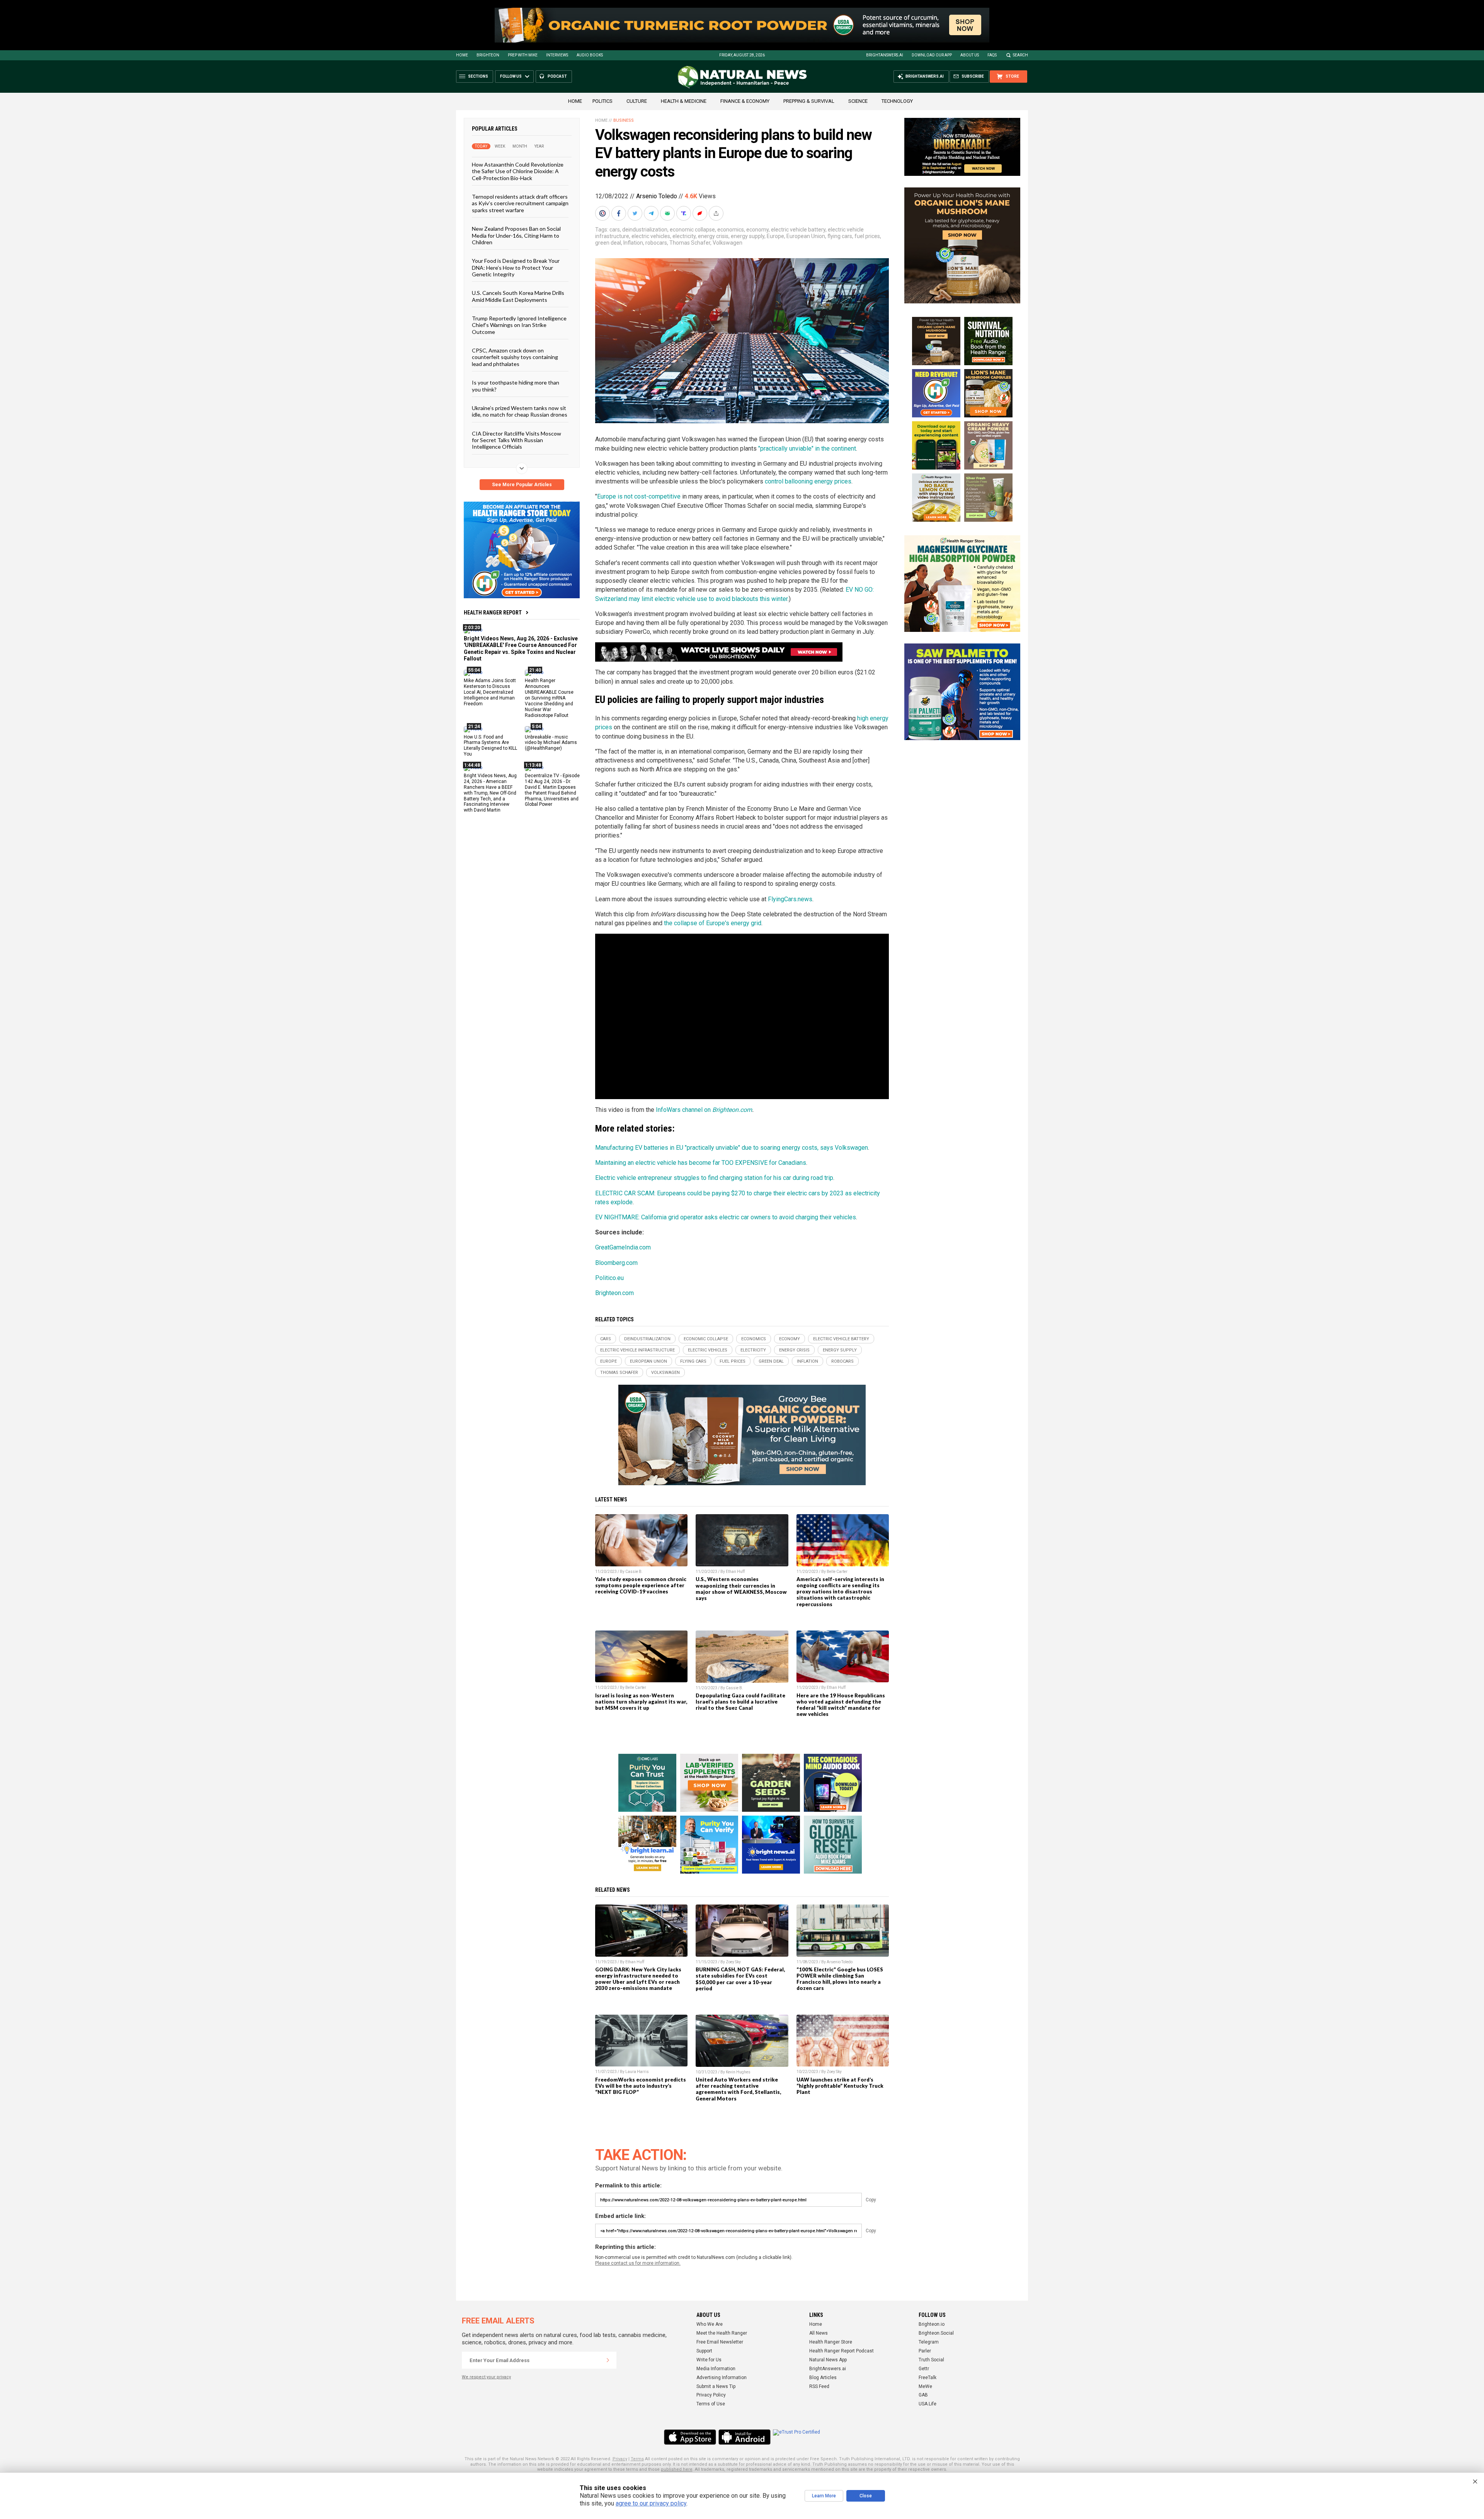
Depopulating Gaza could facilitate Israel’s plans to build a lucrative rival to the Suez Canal (740, 1702)
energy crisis (713, 236)
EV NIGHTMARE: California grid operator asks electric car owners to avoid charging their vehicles (726, 1217)
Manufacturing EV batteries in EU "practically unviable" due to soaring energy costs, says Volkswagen (732, 1148)
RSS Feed (819, 2386)
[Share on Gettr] (701, 213)
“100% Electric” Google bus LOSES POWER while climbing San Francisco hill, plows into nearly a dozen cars (840, 1979)
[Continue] (608, 2360)
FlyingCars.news (790, 899)
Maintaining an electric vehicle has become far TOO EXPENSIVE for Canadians (701, 1163)
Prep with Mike (523, 55)
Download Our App (932, 55)
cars (615, 230)
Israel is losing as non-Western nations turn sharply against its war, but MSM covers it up (641, 1702)
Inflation (633, 243)
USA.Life (927, 2404)
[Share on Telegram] (652, 213)
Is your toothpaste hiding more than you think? (516, 386)
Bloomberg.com (616, 1263)
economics (731, 230)
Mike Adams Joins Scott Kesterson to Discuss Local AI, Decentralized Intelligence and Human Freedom (490, 692)
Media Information (716, 2369)
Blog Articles (823, 2378)
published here (677, 2469)
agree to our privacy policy (651, 2503)
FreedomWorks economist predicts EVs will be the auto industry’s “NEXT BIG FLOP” (641, 2086)
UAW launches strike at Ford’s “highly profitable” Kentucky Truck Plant (840, 2086)
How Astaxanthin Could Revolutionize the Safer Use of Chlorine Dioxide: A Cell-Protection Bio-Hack (518, 171)
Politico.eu (609, 1278)
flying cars (840, 236)
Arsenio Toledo (657, 196)
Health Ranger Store (831, 2342)
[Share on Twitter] (636, 213)
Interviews (557, 55)
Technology (897, 101)
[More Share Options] (717, 213)
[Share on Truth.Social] (684, 213)
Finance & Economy (745, 101)
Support (704, 2351)
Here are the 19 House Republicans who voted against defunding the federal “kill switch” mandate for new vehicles (841, 1705)
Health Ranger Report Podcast (842, 2351)
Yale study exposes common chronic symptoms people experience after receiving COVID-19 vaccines (641, 1585)
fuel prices (867, 236)
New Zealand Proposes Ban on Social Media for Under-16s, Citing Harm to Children (516, 235)
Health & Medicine (684, 101)
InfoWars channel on (684, 1110)
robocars (656, 243)
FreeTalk (927, 2378)
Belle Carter (837, 1572)
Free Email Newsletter (720, 2342)
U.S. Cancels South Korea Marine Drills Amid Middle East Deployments (518, 296)
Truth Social (931, 2360)
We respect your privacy (486, 2377)
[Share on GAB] (668, 213)
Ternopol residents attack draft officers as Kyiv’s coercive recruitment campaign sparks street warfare (520, 203)
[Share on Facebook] (619, 213)
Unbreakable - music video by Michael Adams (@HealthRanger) (551, 742)
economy (757, 230)
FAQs (992, 55)
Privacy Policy (711, 2395)
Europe (775, 236)
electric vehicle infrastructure (637, 1350)
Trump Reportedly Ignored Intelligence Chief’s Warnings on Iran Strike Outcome (519, 325)
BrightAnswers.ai (885, 55)
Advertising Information (722, 2378)
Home (462, 55)
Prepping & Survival (809, 101)
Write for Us (709, 2360)
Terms (637, 2459)
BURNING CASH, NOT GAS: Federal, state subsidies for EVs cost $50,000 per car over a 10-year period (740, 1979)
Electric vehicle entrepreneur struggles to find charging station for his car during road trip (714, 1178)
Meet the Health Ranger (722, 2333)
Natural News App (828, 2360)
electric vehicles (651, 236)
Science (858, 101)
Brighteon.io (932, 2324)
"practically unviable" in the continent (807, 448)
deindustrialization (645, 230)
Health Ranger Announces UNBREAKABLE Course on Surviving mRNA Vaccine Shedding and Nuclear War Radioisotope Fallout (549, 698)
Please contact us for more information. (638, 2263)
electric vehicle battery (798, 230)
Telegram (929, 2342)
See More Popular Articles (522, 485)
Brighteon (488, 55)
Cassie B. (634, 1572)
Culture (637, 101)
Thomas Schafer (690, 243)
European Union (806, 236)
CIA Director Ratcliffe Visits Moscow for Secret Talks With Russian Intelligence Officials (517, 440)
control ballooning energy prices (808, 481)
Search (1020, 55)
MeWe (925, 2386)
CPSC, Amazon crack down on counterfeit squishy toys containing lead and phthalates (515, 357)
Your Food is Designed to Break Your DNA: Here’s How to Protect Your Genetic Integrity (516, 267)
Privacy (620, 2459)
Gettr (924, 2369)
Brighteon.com (732, 1110)
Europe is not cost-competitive (639, 496)
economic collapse (692, 230)
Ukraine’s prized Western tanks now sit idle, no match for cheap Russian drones (520, 411)
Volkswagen (728, 243)
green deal (608, 243)
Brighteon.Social (936, 2333)
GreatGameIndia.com (623, 1247)
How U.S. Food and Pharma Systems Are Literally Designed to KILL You (490, 745)
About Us (970, 55)
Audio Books (590, 55)
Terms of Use (711, 2404)
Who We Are (710, 2324)
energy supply (748, 236)
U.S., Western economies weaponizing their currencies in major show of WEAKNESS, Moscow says (741, 1588)
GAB (923, 2395)
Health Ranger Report (493, 613)
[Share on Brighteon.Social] (603, 213)
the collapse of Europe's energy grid (713, 923)
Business (624, 120)
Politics (602, 101)
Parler (925, 2351)
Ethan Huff (735, 1572)
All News (819, 2333)
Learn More (824, 2496)
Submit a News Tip (716, 2386)
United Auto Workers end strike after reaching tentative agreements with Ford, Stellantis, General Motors (738, 2089)
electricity (684, 236)
